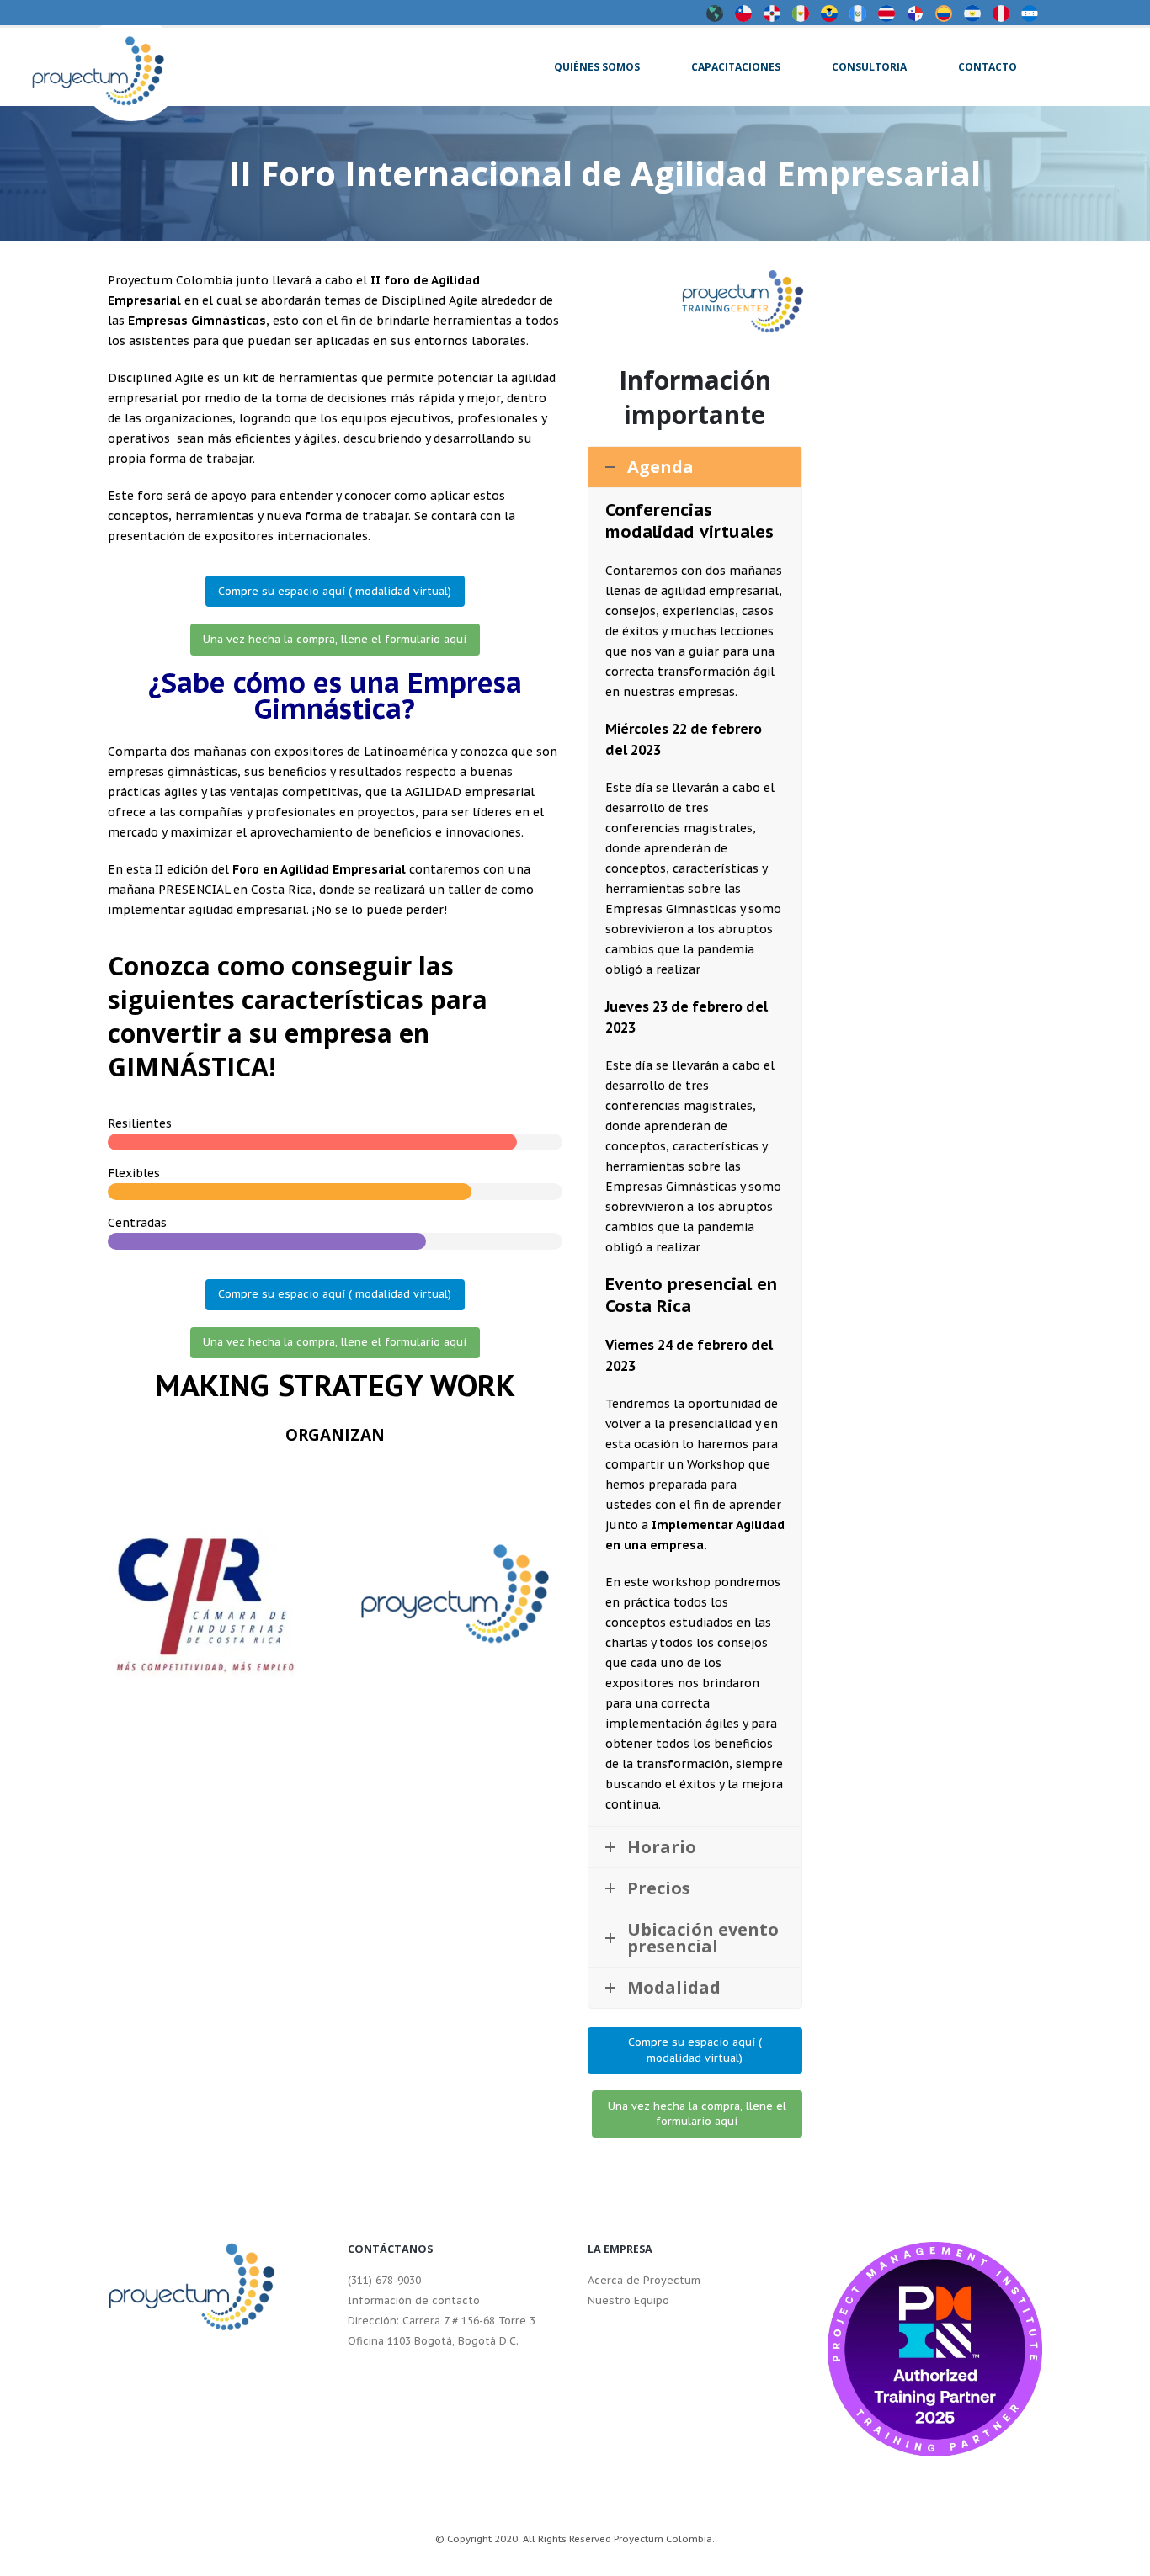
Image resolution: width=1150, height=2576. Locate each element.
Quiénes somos (597, 67)
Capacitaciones (736, 67)
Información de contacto (414, 2300)
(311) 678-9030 (384, 2280)
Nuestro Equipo (628, 2300)
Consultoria (869, 67)
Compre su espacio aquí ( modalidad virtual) (335, 591)
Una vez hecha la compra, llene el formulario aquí (335, 639)
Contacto (988, 67)
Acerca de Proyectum (644, 2280)
